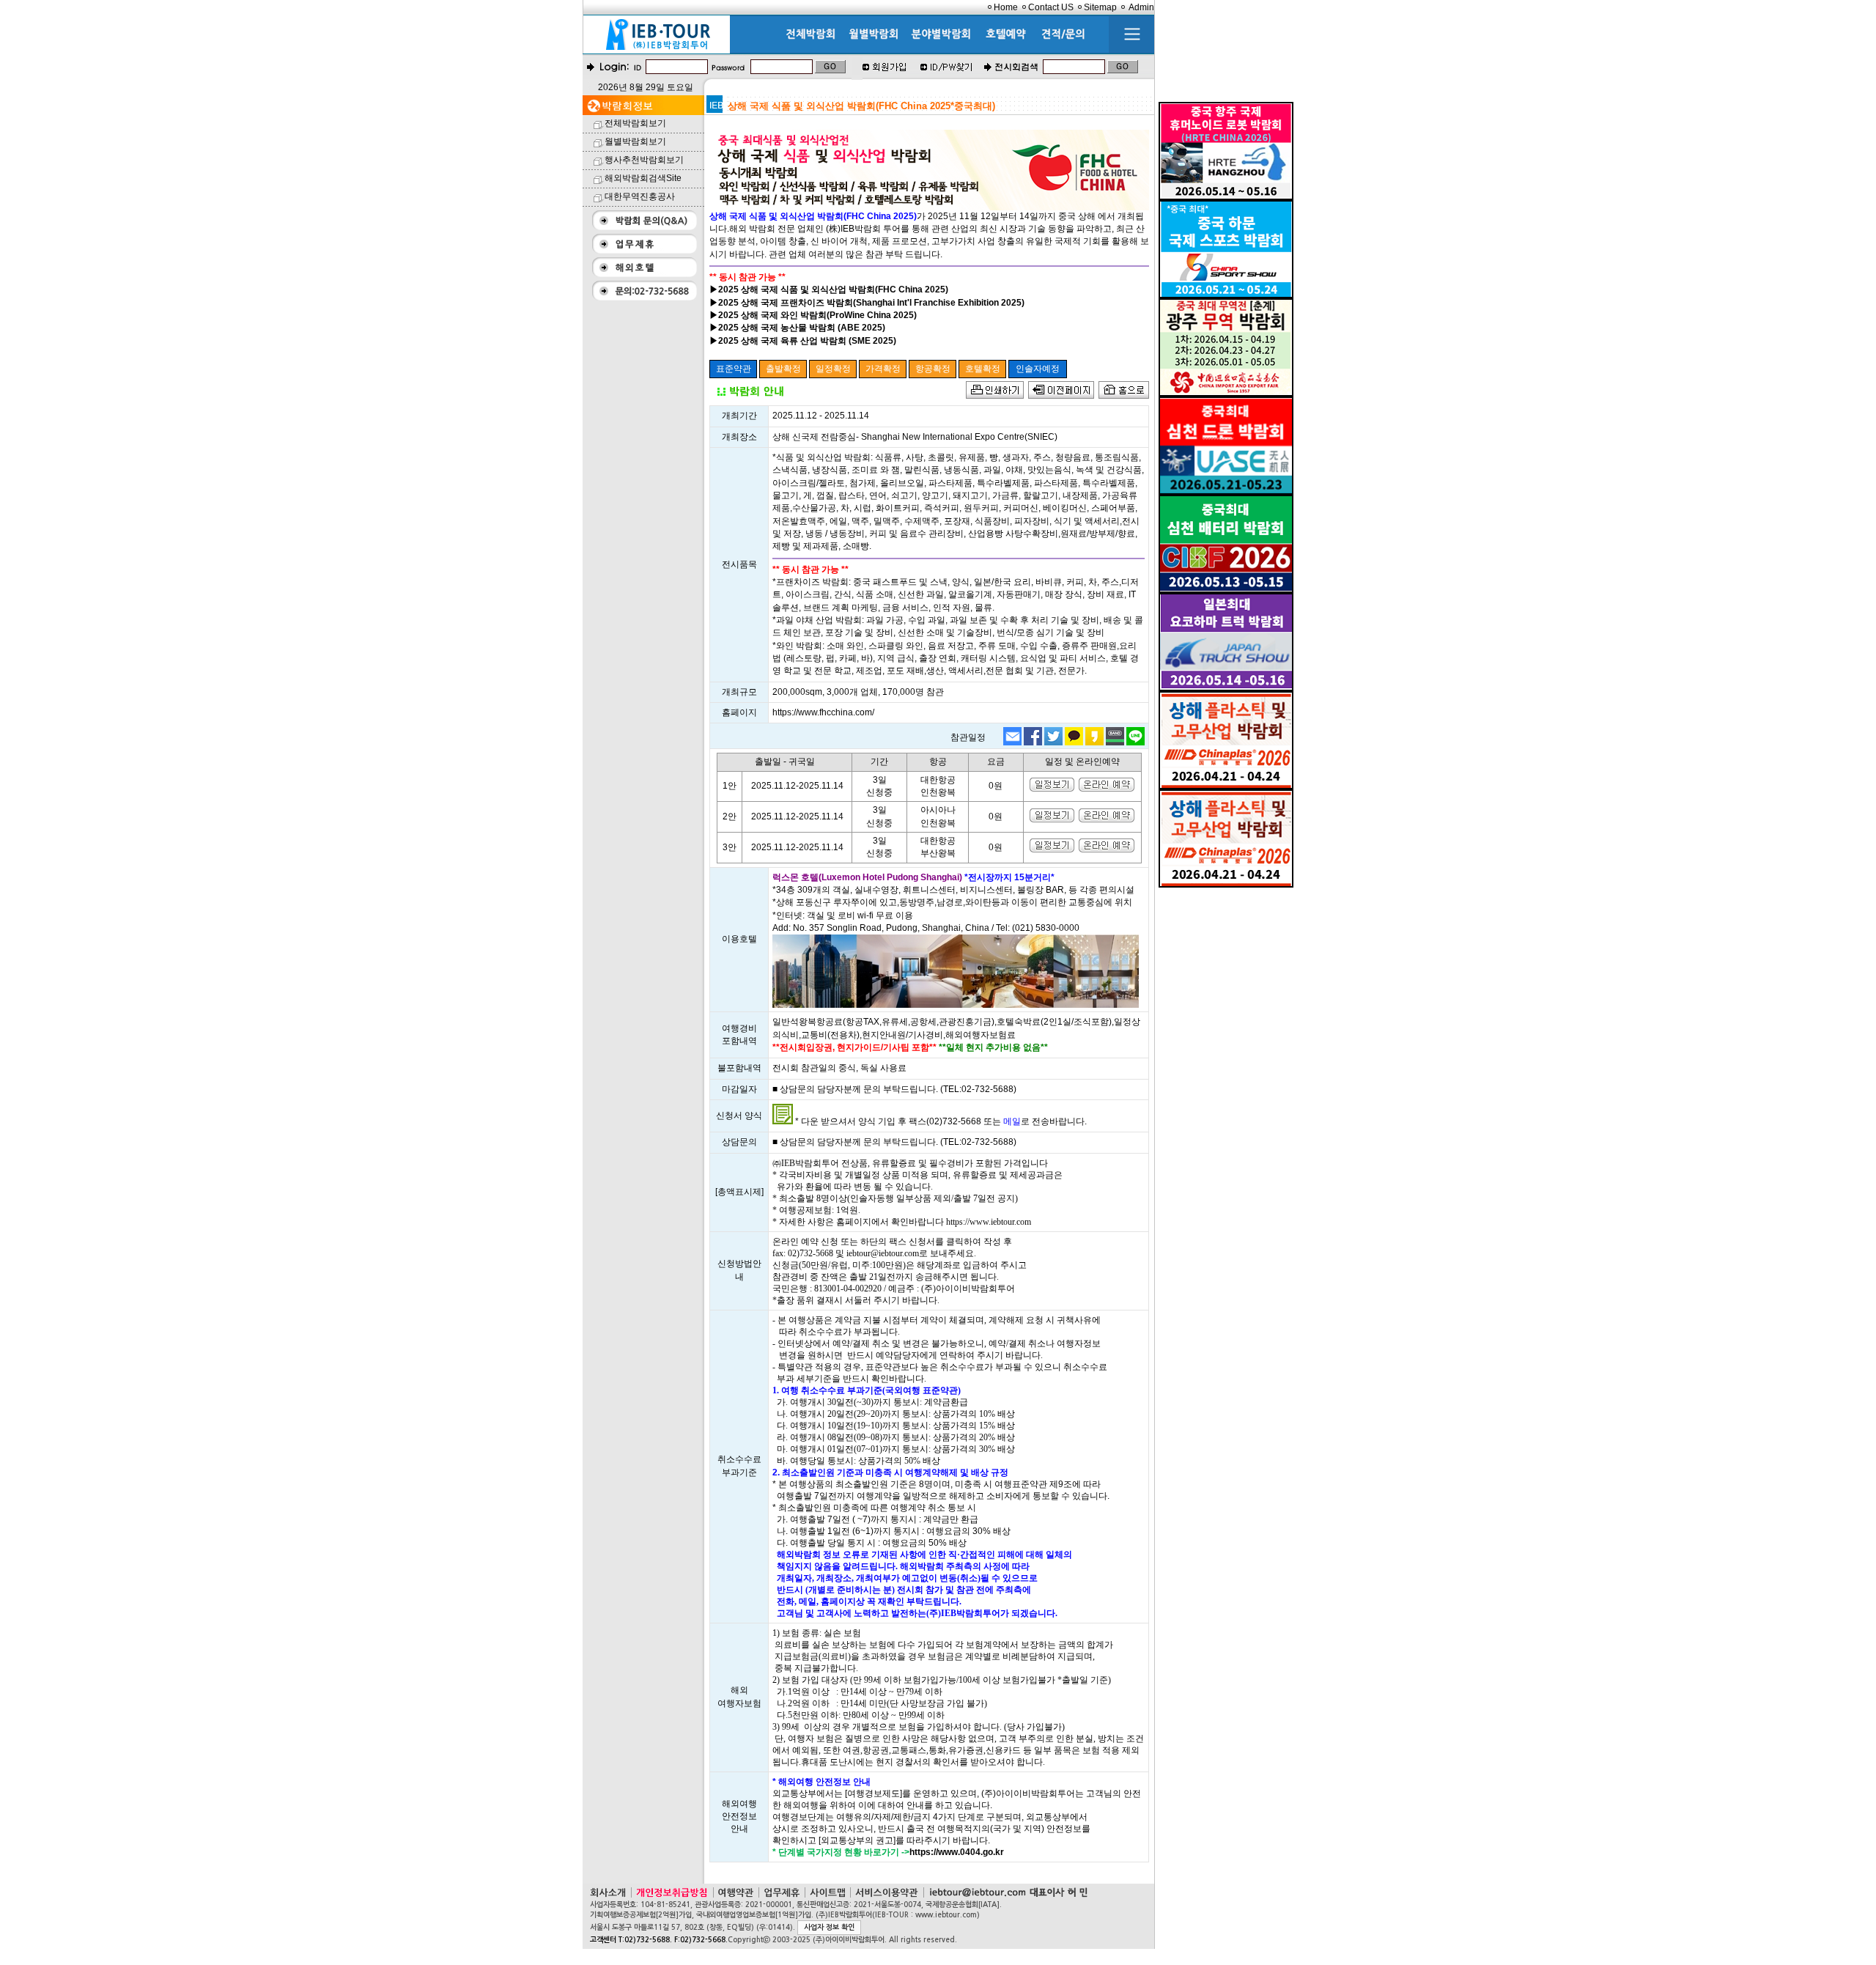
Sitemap (1100, 7)
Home (1006, 7)
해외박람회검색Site (643, 178)
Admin (1141, 7)
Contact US (1051, 7)
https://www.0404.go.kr (957, 1852)
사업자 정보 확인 (829, 1927)
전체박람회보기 (635, 123)
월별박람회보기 (635, 141)
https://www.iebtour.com (989, 1222)
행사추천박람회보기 (644, 160)
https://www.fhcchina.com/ (823, 712)
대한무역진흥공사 (640, 196)
